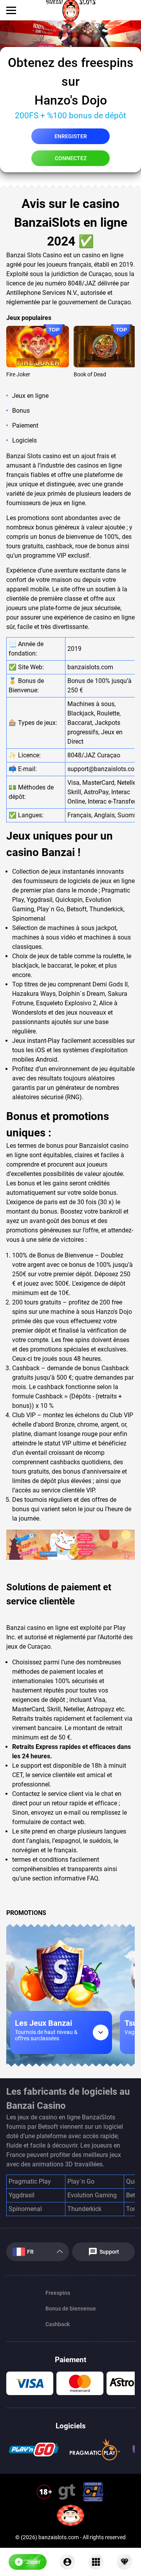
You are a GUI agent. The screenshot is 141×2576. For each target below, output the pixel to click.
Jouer (38, 347)
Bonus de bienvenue (71, 2309)
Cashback (58, 2324)
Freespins (58, 2293)
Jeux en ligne (30, 396)
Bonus (21, 411)
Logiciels (24, 440)
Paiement (25, 425)
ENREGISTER (71, 136)
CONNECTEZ (71, 158)
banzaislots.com (90, 667)
